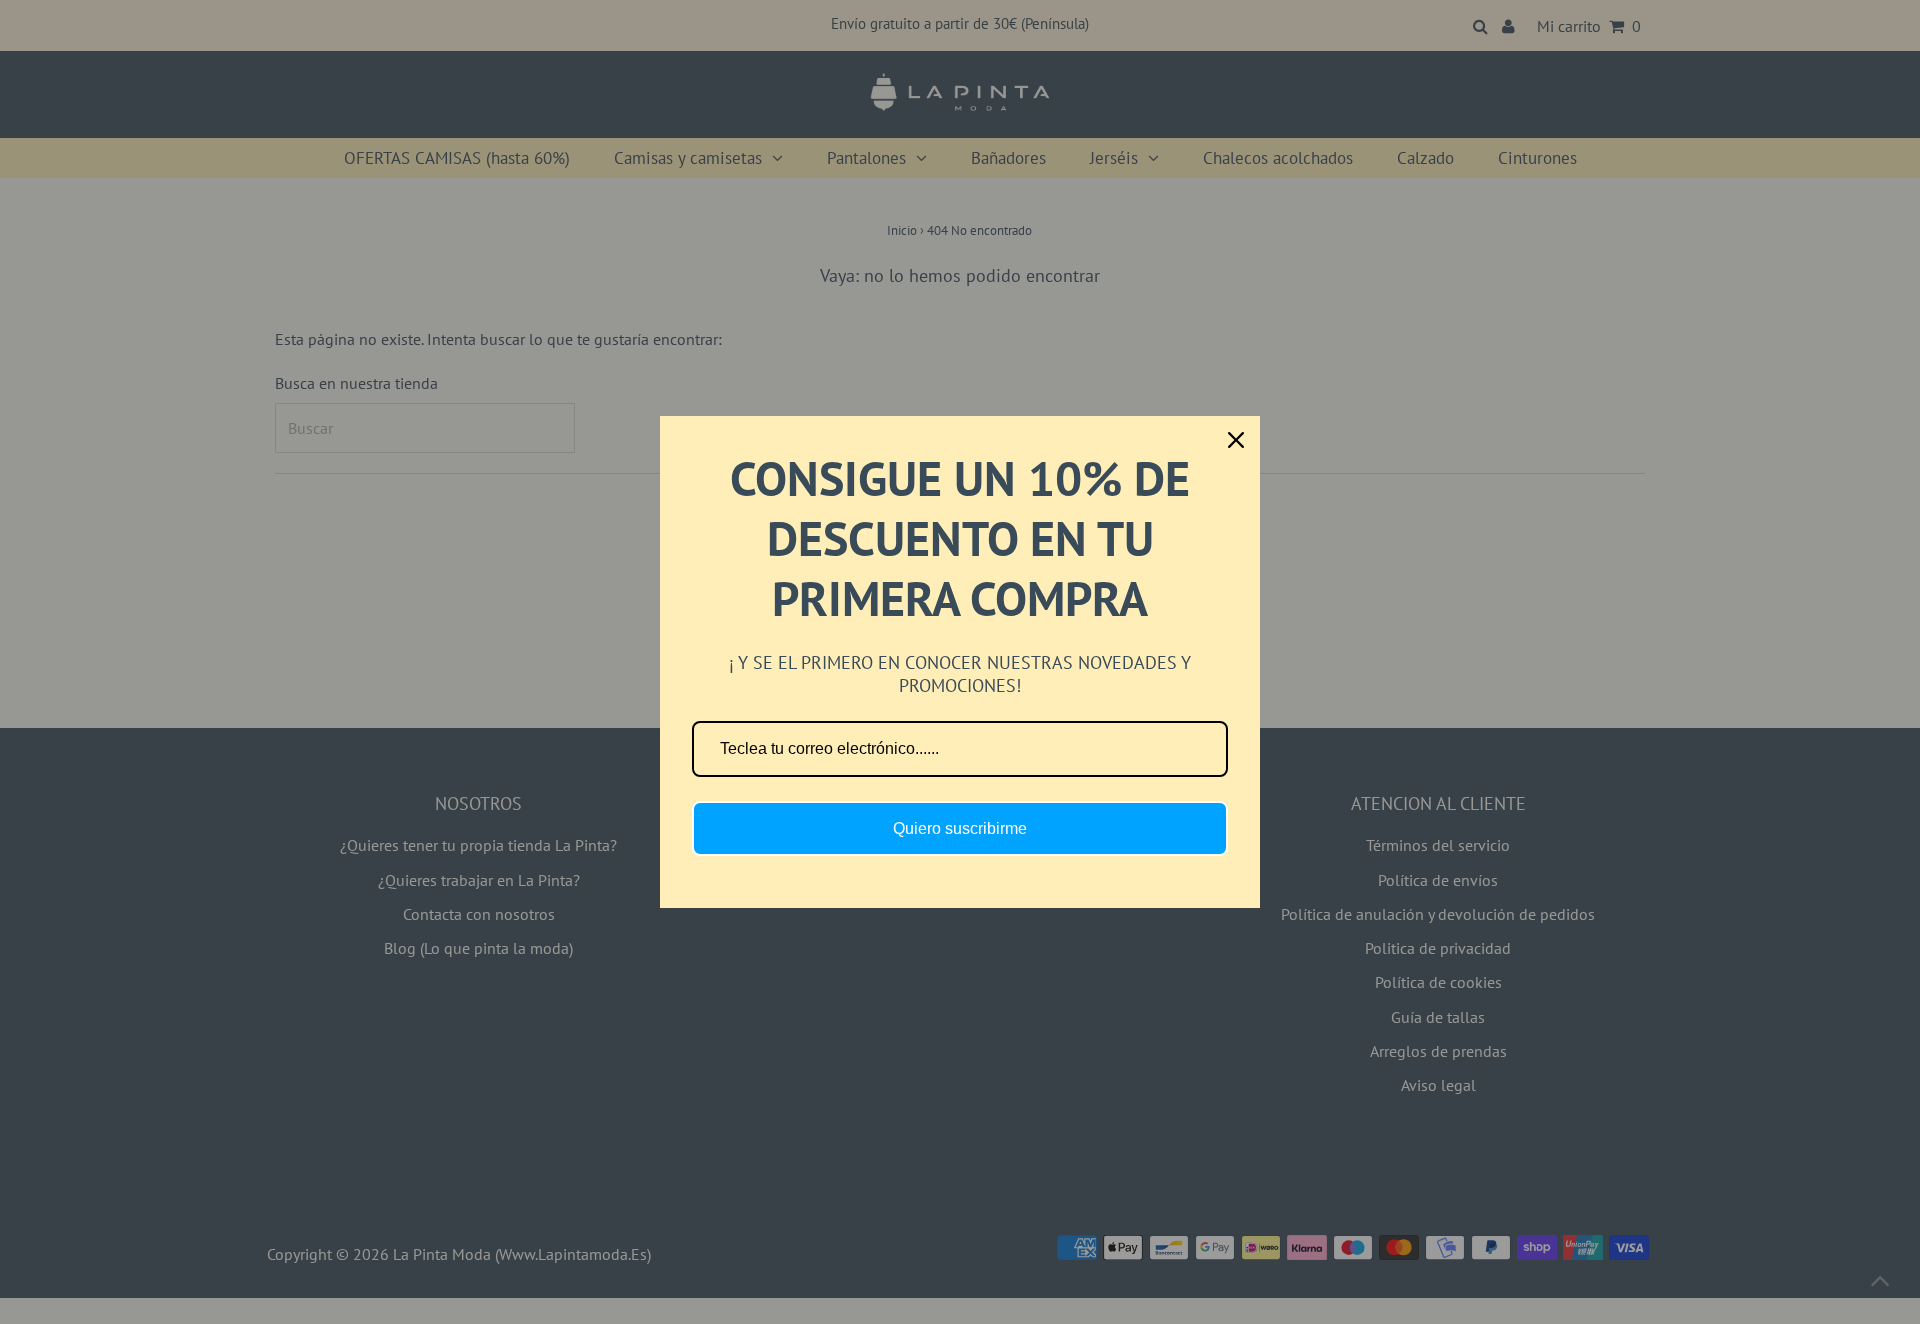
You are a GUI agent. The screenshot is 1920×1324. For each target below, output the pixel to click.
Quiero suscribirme (960, 828)
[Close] (1236, 440)
